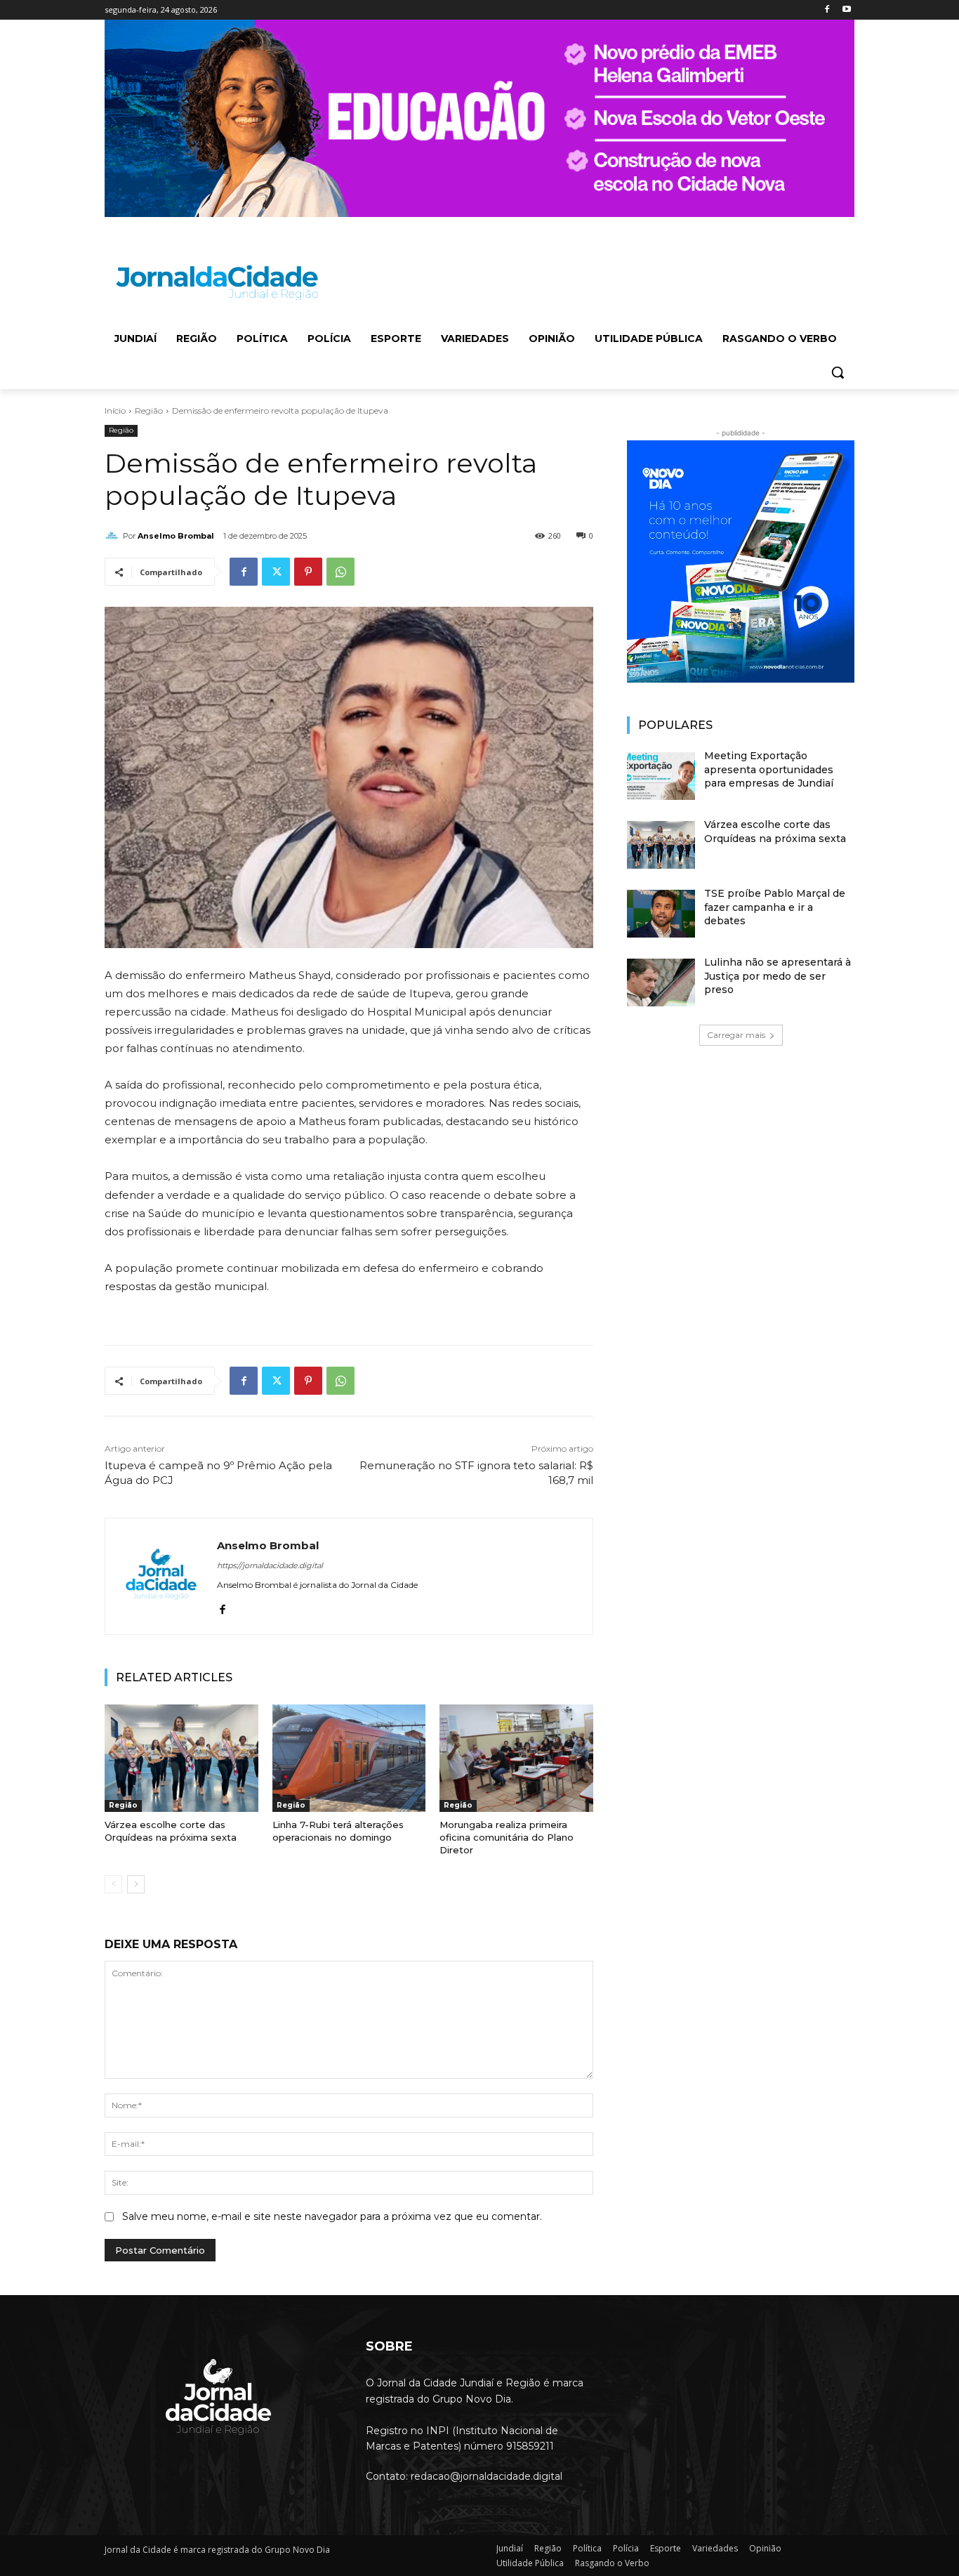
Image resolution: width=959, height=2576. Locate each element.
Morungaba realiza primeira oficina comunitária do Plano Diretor (507, 1837)
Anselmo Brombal (176, 536)
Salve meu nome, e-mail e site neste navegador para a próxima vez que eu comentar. (332, 2216)
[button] (838, 372)
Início (115, 410)
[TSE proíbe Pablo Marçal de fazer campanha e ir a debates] (661, 914)
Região (149, 410)
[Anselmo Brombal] (114, 536)
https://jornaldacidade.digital (270, 1565)
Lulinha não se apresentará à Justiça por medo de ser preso (778, 976)
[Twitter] (276, 572)
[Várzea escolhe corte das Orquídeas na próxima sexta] (181, 1758)
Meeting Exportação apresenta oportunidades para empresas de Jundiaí (769, 769)
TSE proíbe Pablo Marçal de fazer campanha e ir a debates (775, 907)
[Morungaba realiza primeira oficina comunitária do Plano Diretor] (516, 1758)
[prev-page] (113, 1884)
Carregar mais (736, 1035)
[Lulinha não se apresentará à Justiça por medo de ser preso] (661, 983)
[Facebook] (827, 10)
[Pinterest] (308, 572)
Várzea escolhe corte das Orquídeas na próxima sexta (171, 1831)
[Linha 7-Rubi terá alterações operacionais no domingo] (349, 1758)
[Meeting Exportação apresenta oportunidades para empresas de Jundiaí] (661, 776)
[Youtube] (846, 10)
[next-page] (136, 1884)
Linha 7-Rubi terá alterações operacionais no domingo (338, 1831)
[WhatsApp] (340, 572)
